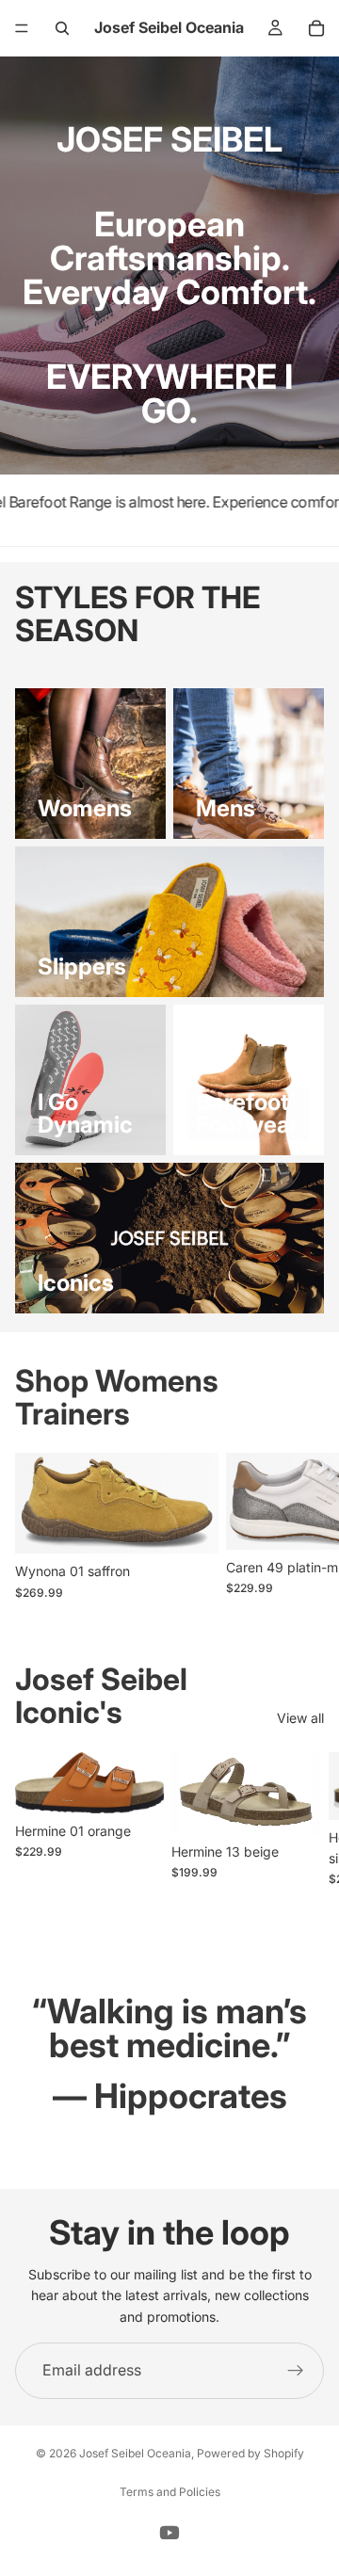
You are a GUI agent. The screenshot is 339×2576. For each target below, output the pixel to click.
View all (300, 1718)
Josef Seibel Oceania (135, 2453)
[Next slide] (303, 1526)
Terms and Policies (170, 2492)
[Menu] (22, 28)
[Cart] (316, 28)
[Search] (62, 28)
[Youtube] (169, 2533)
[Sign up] (296, 2371)
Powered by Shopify (250, 2453)
